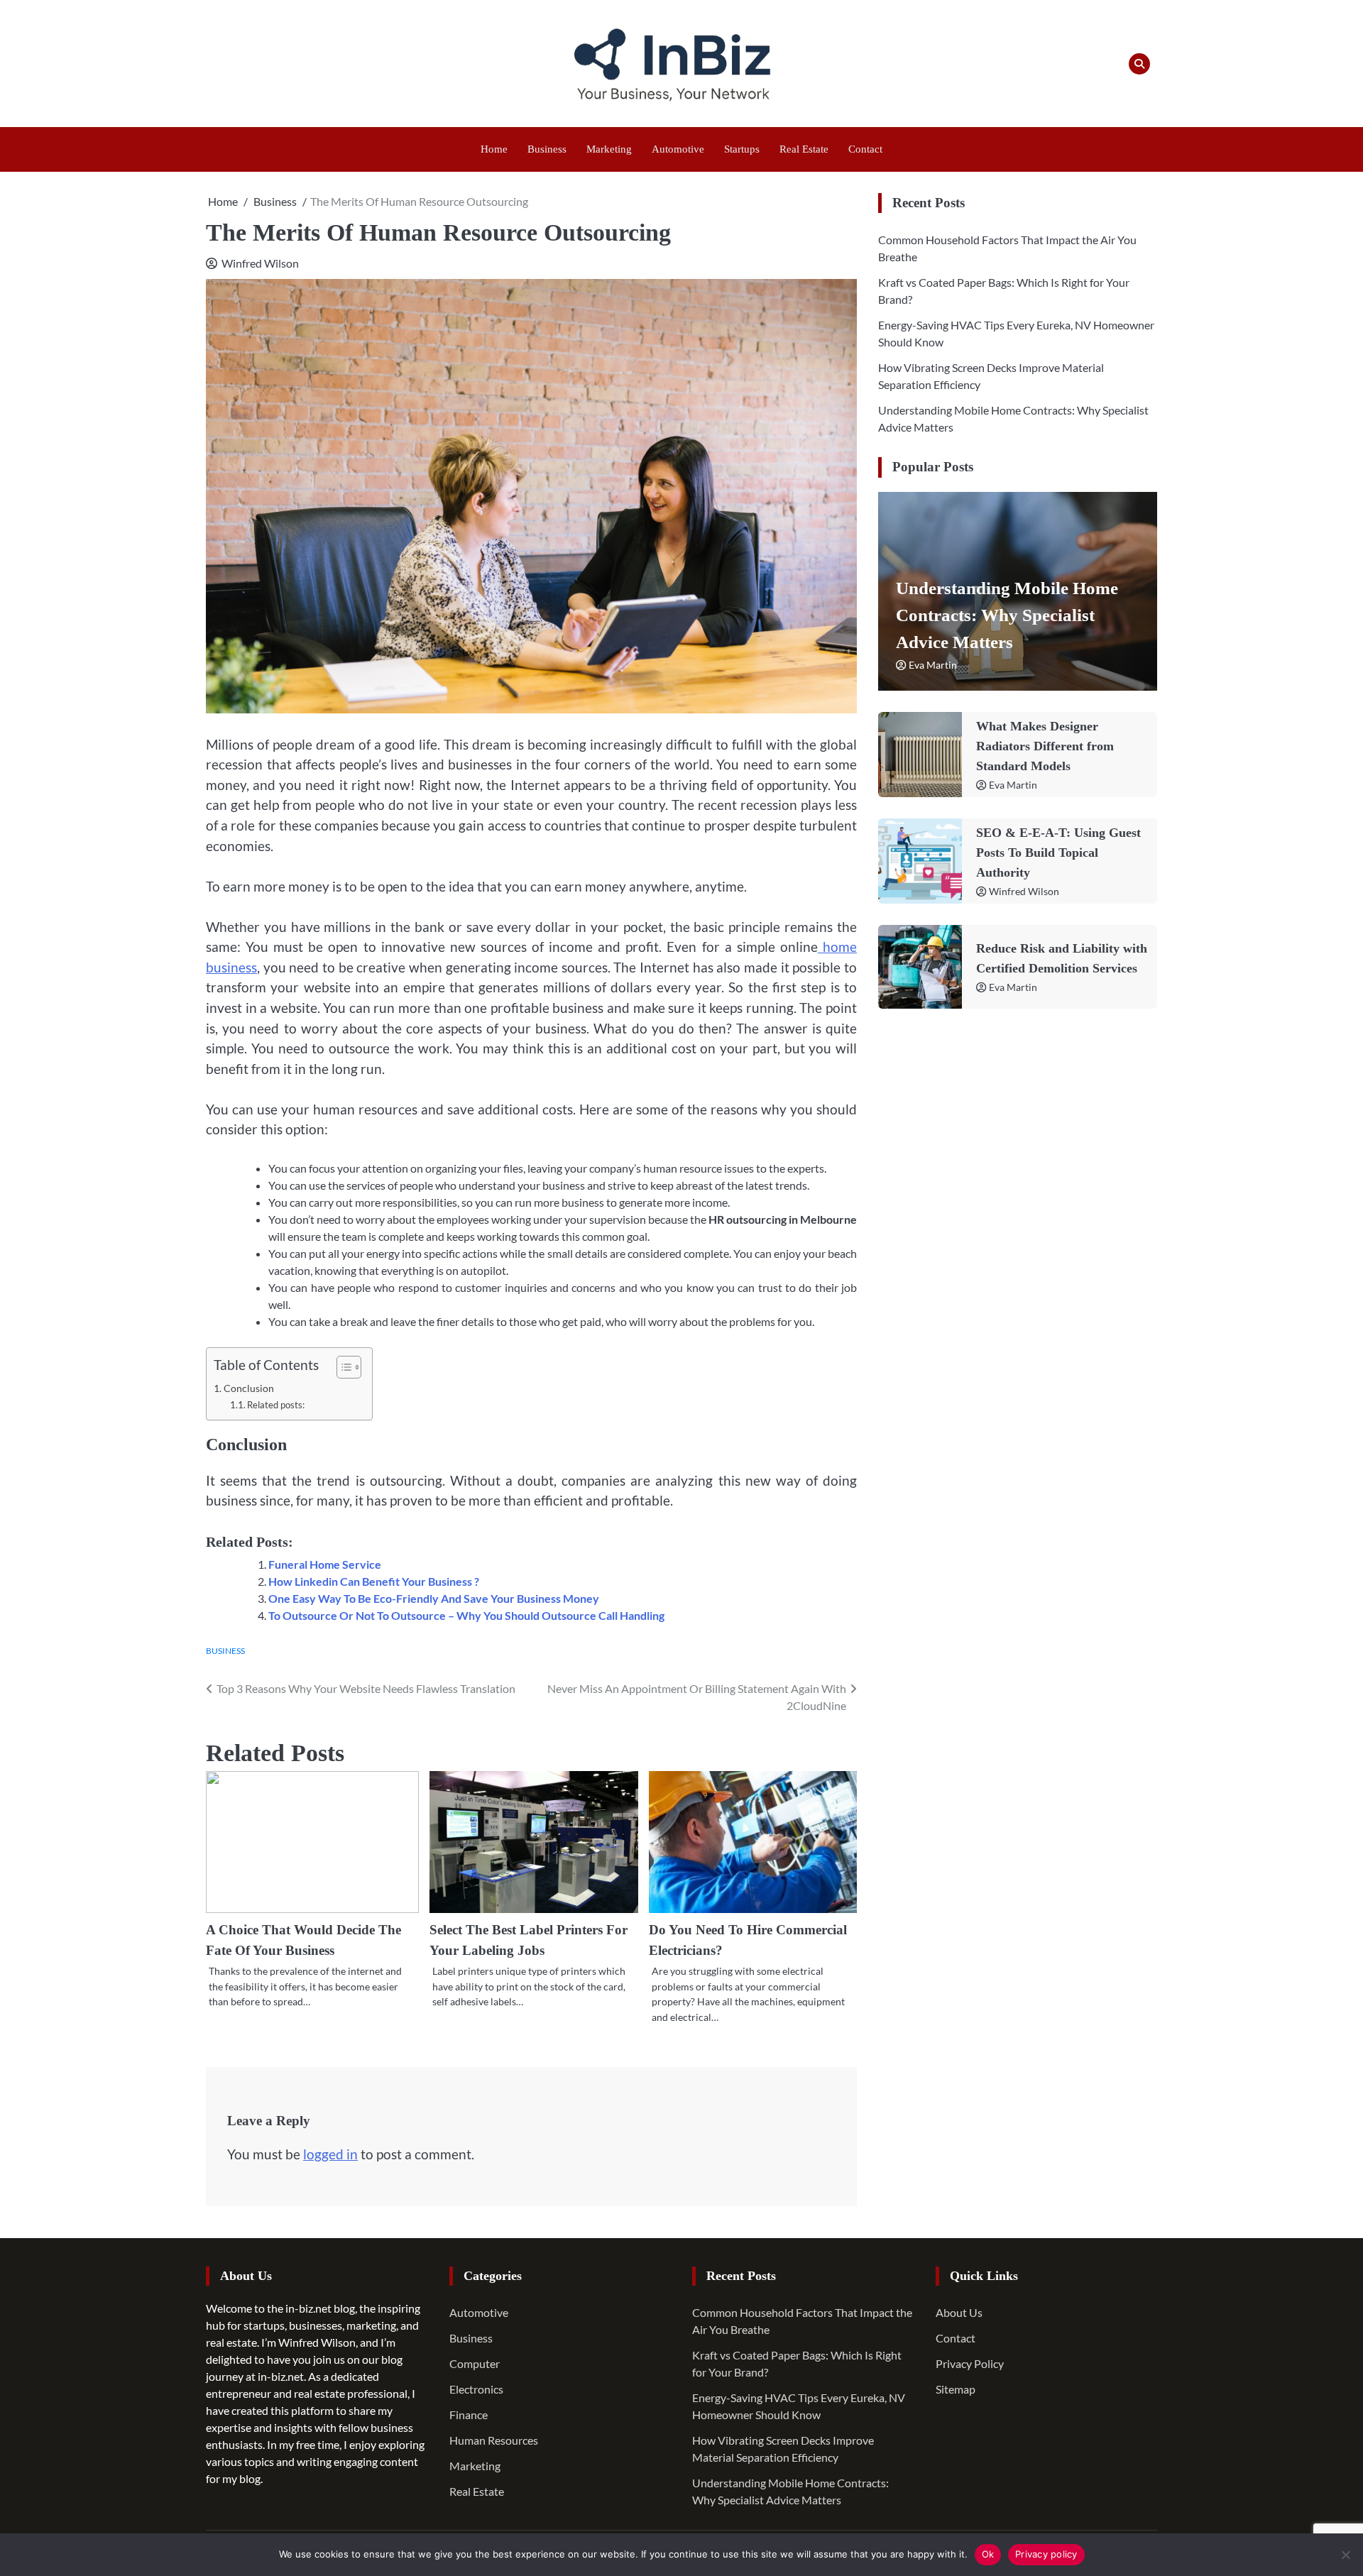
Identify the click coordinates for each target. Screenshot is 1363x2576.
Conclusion (249, 1388)
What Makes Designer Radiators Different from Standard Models (1045, 746)
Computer (475, 2363)
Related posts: (276, 1405)
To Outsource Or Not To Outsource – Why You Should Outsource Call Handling (466, 1615)
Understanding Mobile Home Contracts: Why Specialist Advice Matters (1007, 615)
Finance (469, 2415)
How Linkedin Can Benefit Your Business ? (374, 1581)
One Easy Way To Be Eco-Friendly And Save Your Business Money (434, 1598)
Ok (988, 2554)
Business (547, 149)
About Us (959, 2312)
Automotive (678, 149)
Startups (742, 149)
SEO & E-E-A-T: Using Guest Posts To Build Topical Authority (1058, 853)
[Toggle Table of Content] (342, 1367)
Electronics (476, 2389)
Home (494, 149)
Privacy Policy (970, 2363)
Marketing (609, 149)
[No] (1345, 2555)
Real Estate (804, 149)
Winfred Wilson (260, 263)
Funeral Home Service (325, 1564)
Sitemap (956, 2389)
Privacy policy (1046, 2554)
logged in (330, 2154)
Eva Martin (933, 665)
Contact (865, 149)
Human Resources (494, 2440)
